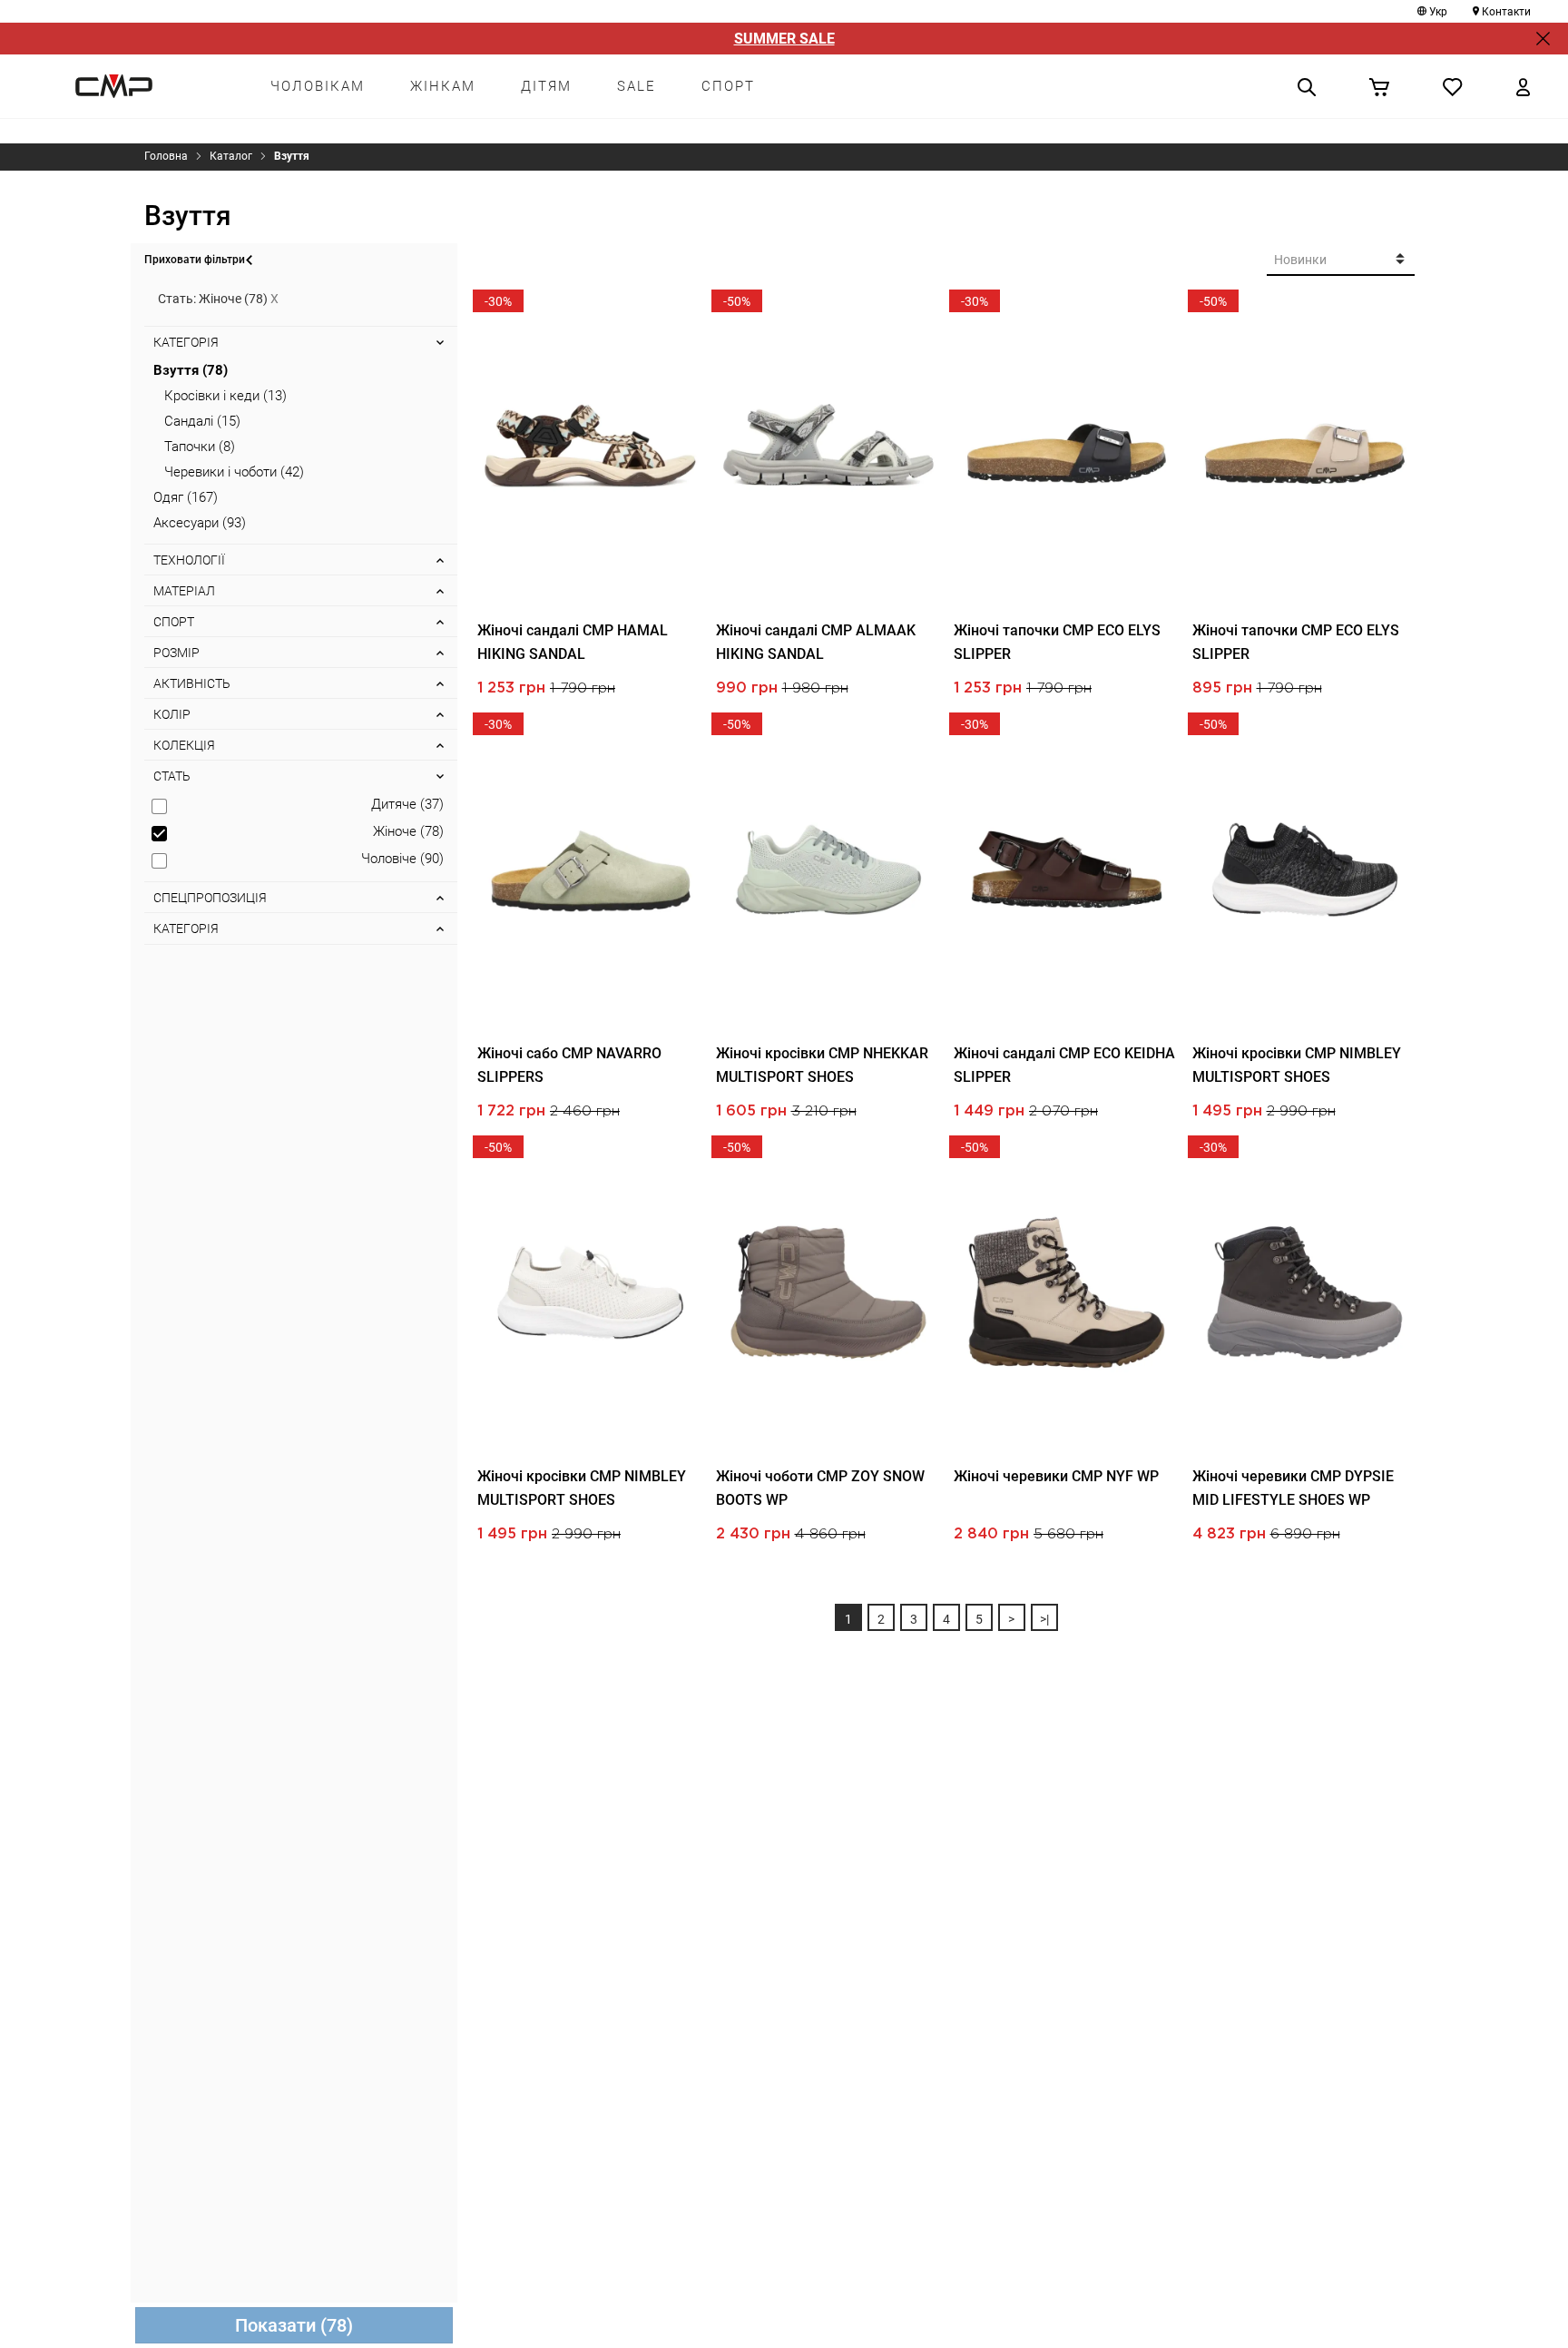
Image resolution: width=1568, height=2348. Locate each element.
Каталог (231, 156)
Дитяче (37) (407, 804)
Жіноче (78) (408, 831)
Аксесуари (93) (200, 523)
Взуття (292, 156)
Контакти (1506, 12)
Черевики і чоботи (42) (234, 472)
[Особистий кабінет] (1523, 86)
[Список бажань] (1453, 86)
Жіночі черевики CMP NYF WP (1056, 1476)
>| (1044, 1619)
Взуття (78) (191, 370)
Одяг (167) (186, 497)
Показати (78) (294, 2325)
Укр (1438, 12)
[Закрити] (1543, 39)
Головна (166, 156)
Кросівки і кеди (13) (225, 396)
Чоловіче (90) (402, 859)
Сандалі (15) (202, 421)
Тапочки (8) (200, 447)
